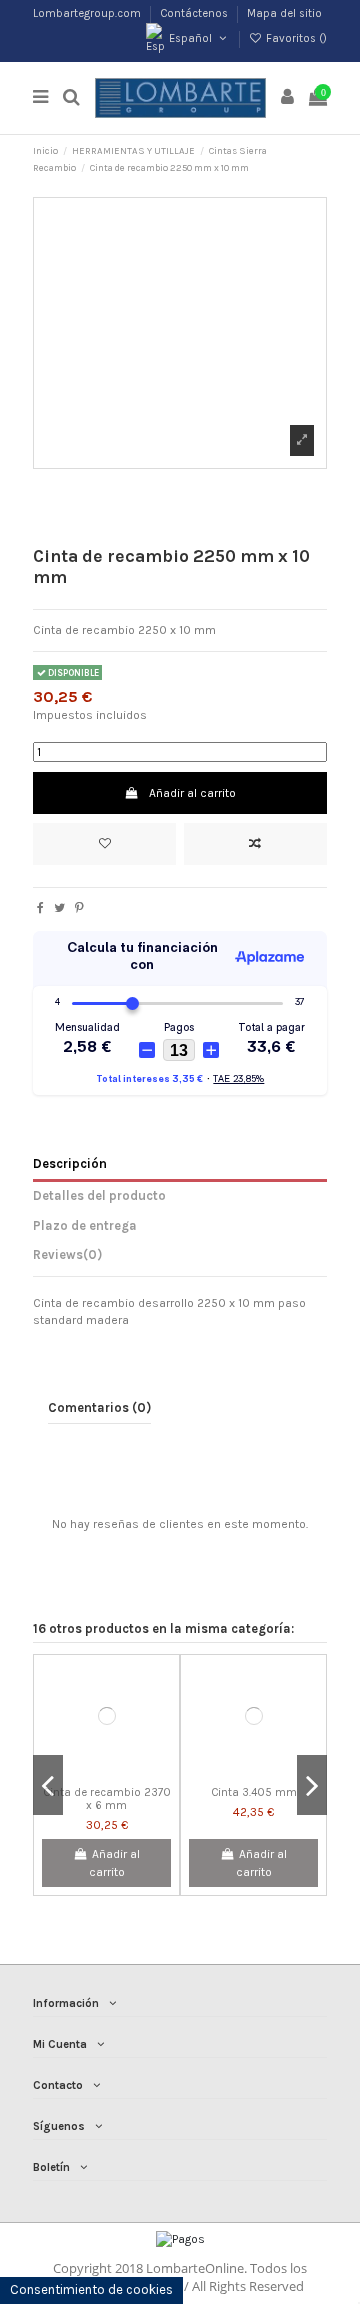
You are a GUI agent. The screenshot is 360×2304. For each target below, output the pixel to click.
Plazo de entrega (85, 1225)
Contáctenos (195, 13)
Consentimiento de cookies (91, 2289)
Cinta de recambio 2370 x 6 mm (107, 1799)
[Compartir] (40, 908)
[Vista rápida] (130, 1772)
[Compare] (107, 1772)
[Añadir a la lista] (104, 844)
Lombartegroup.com (88, 13)
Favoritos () (295, 38)
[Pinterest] (79, 908)
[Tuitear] (59, 908)
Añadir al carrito (192, 793)
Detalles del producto (99, 1195)
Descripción (70, 1163)
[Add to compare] (255, 844)
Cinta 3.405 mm (254, 1792)
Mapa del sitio (284, 13)
